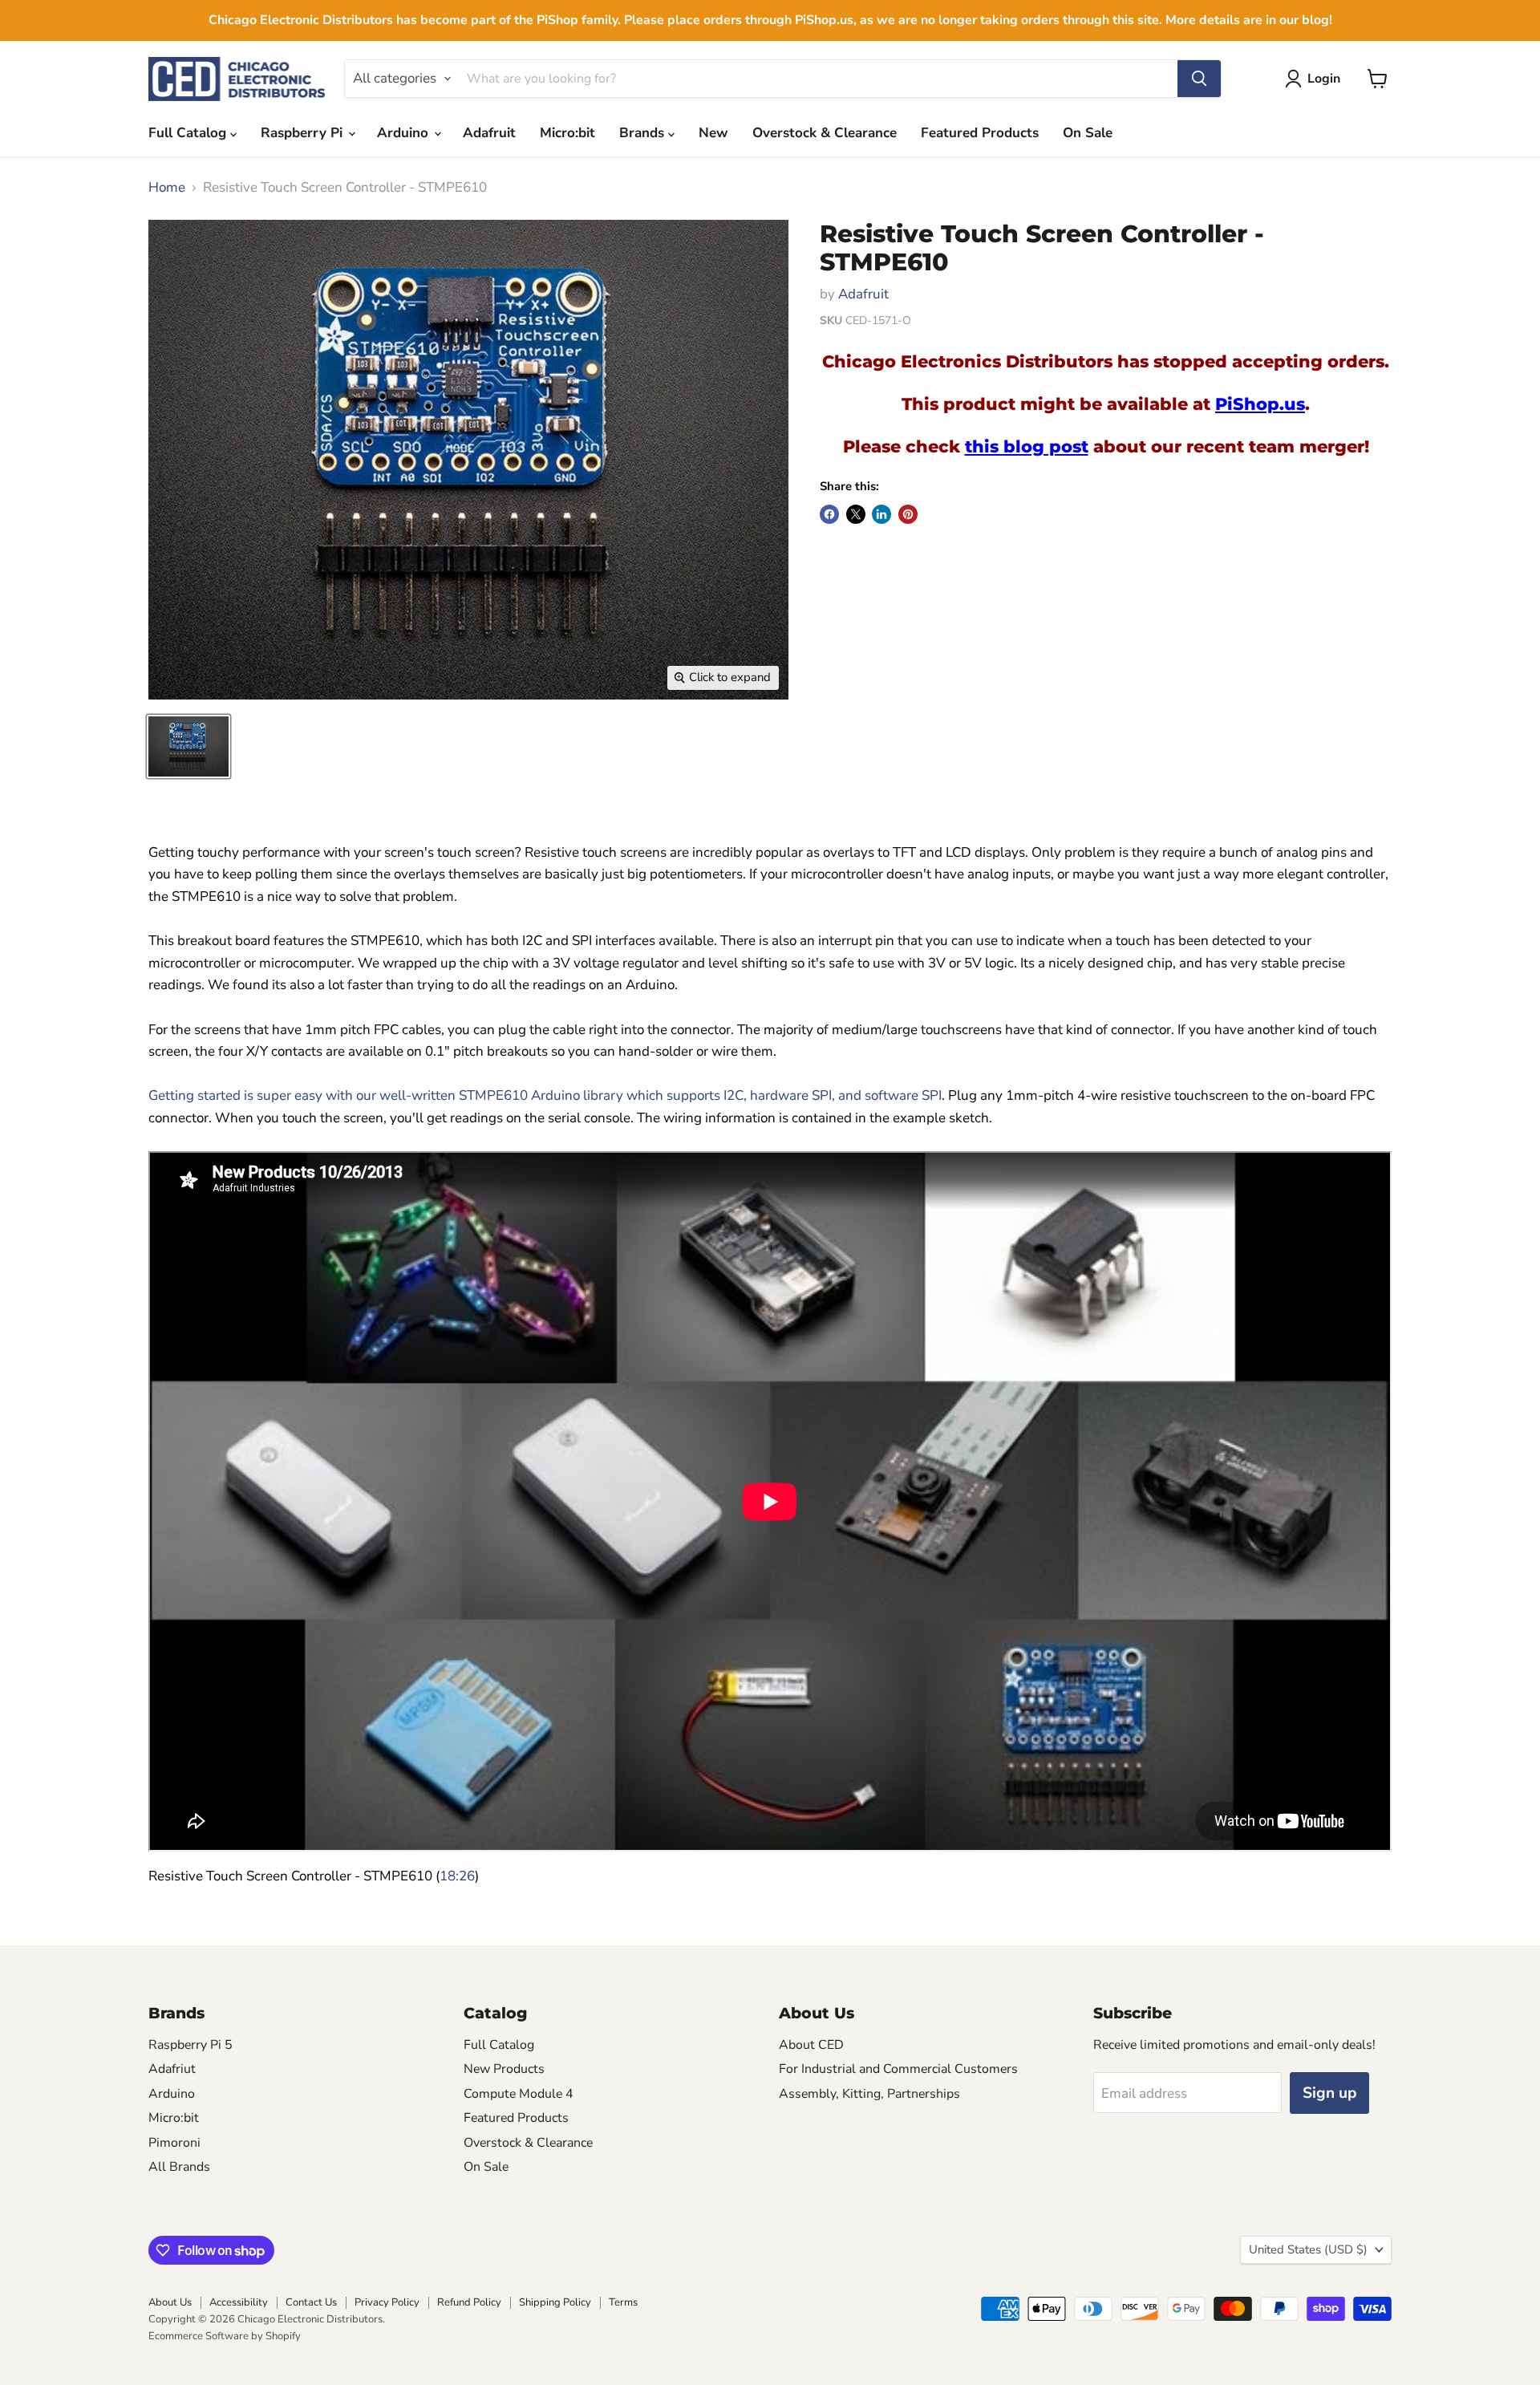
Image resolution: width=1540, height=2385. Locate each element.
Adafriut (172, 2069)
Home (167, 188)
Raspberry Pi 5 (190, 2045)
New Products (504, 2069)
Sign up (1329, 2093)
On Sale (1088, 133)
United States (1308, 2249)
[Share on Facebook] (829, 514)
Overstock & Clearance (825, 133)
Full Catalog (189, 133)
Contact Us (311, 2302)
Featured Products (980, 133)
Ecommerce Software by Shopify (225, 2336)
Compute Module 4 (519, 2094)
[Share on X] (856, 514)
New (713, 133)
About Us (170, 2302)
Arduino (405, 133)
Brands (644, 133)
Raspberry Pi (304, 133)
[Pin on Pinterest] (908, 514)
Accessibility (239, 2302)
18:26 (457, 1876)
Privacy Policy (387, 2302)
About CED (811, 2045)
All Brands (179, 2167)
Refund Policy (469, 2302)
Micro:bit (567, 133)
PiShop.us (1260, 404)
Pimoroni (174, 2143)
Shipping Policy (555, 2302)
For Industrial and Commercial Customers (898, 2069)
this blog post (1027, 446)
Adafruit (489, 133)
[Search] (1199, 79)
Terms (623, 2302)
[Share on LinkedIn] (881, 514)
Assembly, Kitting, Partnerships (869, 2094)
